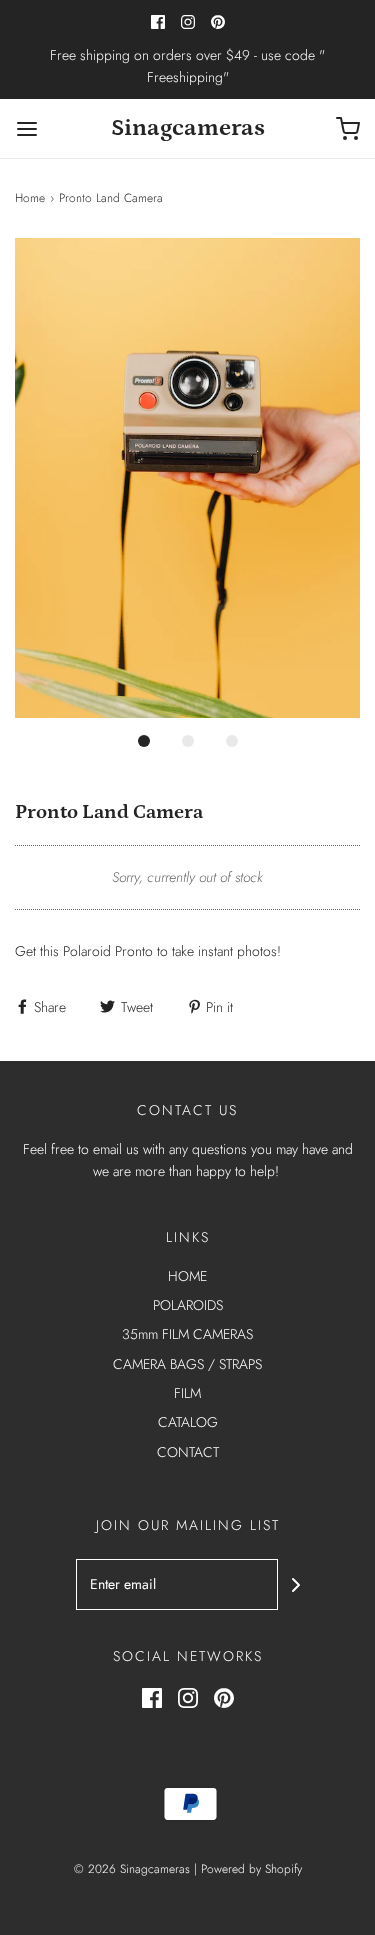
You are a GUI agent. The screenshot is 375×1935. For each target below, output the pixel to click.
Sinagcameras (188, 127)
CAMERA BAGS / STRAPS (187, 1364)
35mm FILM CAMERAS (187, 1334)
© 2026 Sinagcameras (132, 1869)
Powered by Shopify (251, 1869)
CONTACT (188, 1452)
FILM (187, 1393)
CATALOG (188, 1422)
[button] (187, 478)
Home (30, 198)
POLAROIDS (188, 1305)
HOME (187, 1276)
